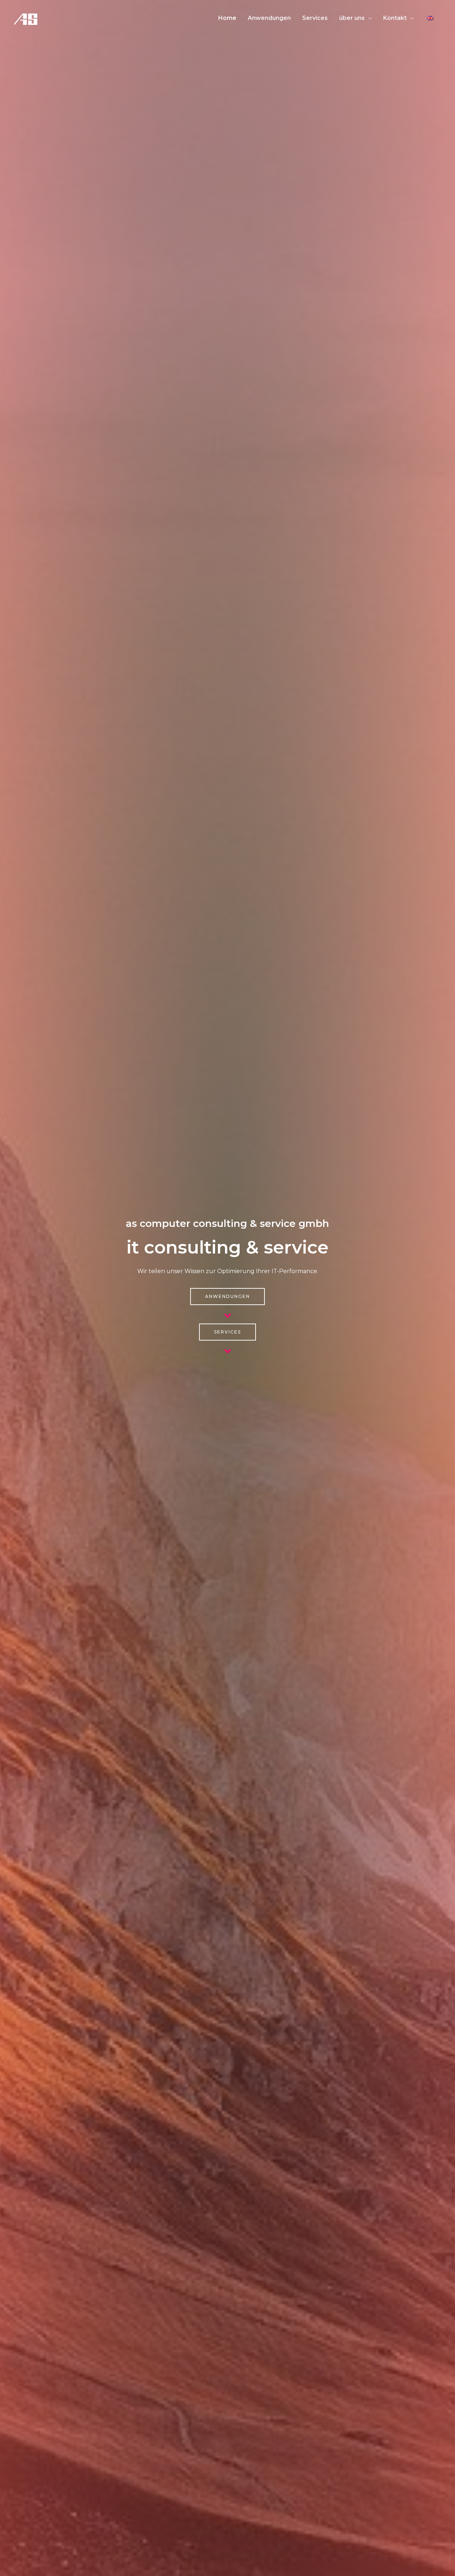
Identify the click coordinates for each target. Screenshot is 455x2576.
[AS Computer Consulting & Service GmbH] (26, 18)
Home (227, 18)
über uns (352, 18)
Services (315, 18)
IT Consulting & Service (227, 1247)
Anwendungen (269, 18)
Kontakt (395, 18)
